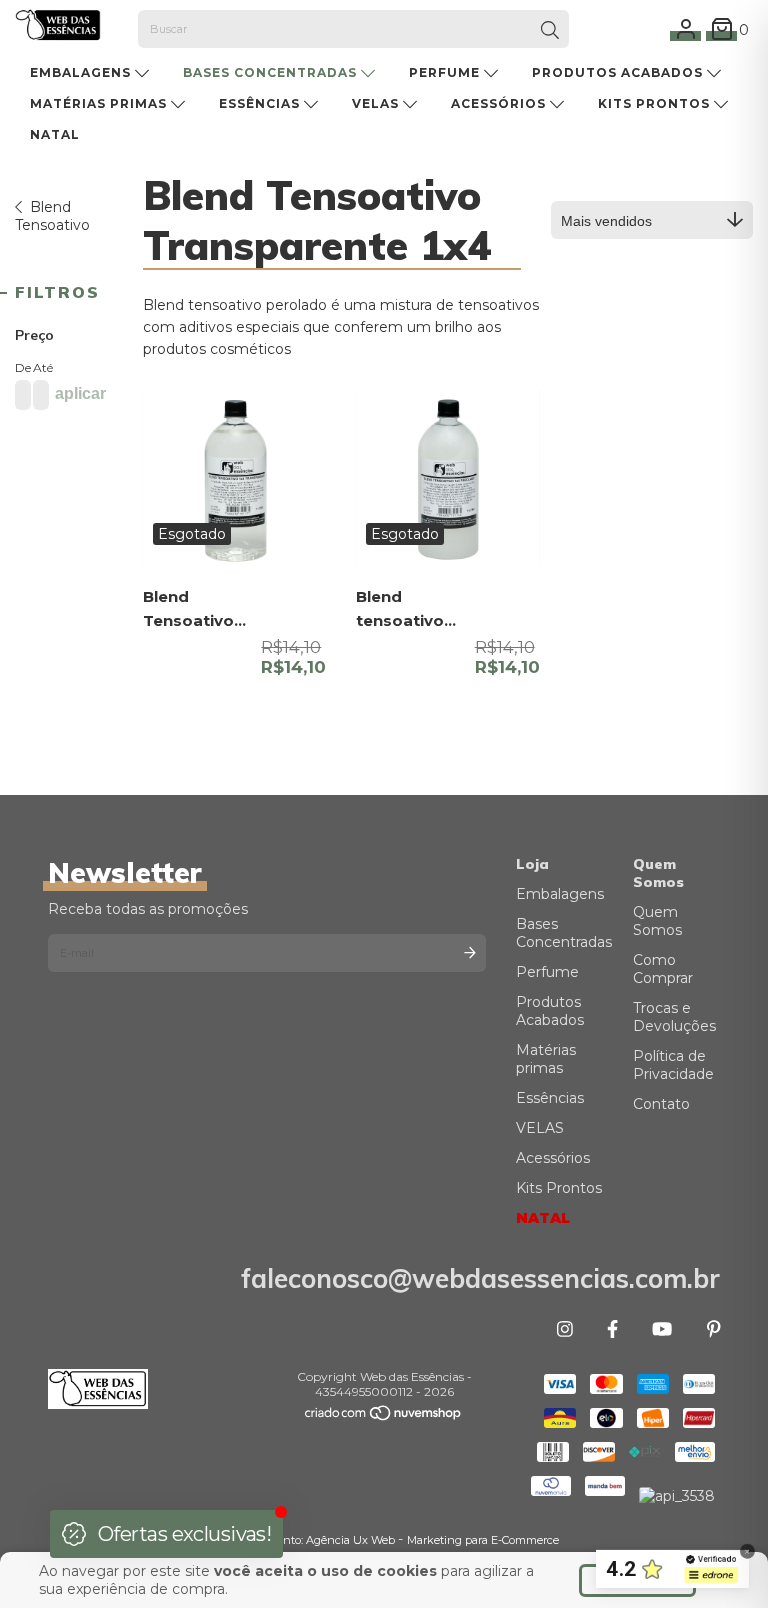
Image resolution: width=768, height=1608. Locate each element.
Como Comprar (663, 969)
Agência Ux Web (352, 1540)
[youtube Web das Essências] (662, 1330)
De (19, 367)
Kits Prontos (656, 103)
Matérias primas (100, 103)
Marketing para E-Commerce (483, 1540)
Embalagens (82, 72)
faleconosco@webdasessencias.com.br (480, 1278)
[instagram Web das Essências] (565, 1330)
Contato (661, 1104)
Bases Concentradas (272, 72)
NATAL (55, 134)
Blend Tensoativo (52, 216)
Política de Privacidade (673, 1065)
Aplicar (80, 393)
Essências (261, 103)
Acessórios (500, 103)
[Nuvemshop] (384, 1417)
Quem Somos (657, 921)
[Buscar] (550, 31)
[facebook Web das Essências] (612, 1330)
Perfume (446, 72)
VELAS (377, 103)
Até (37, 367)
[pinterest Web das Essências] (714, 1330)
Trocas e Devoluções (674, 1017)
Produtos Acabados (619, 72)
